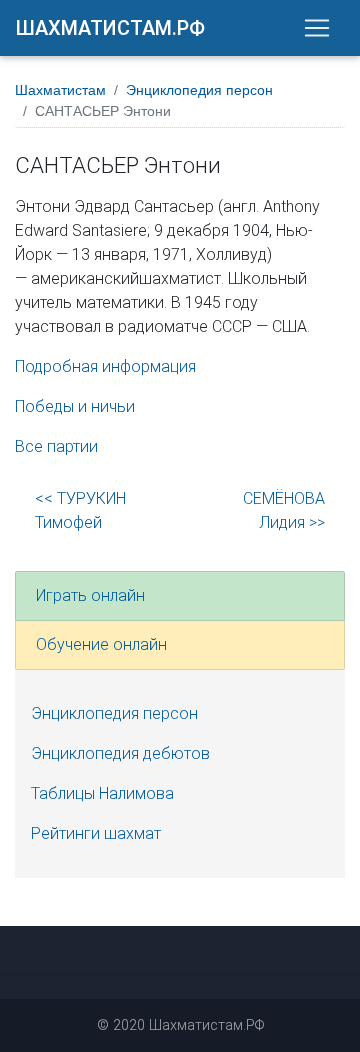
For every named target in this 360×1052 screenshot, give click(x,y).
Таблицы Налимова (102, 793)
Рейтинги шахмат (96, 833)
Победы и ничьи (75, 406)
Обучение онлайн (101, 644)
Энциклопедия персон (199, 90)
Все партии (56, 446)
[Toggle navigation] (317, 28)
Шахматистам (60, 90)
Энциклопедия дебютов (120, 753)
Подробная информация (105, 366)
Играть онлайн (90, 595)
